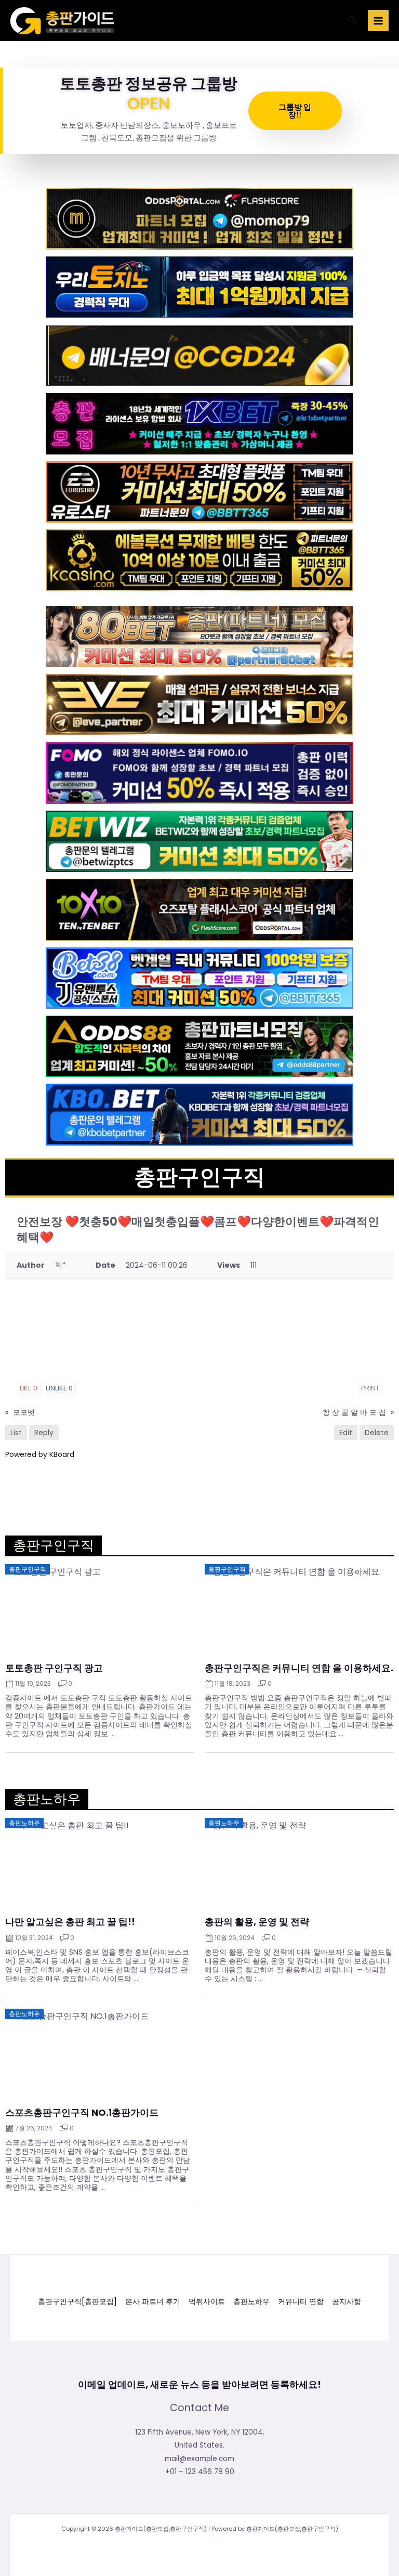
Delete (377, 1433)
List (16, 1433)
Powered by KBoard (40, 1454)
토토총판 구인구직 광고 (54, 1668)
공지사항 (347, 2302)
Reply (44, 1433)
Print (370, 1388)
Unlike (59, 1388)
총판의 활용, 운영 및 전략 (257, 1922)
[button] (352, 21)
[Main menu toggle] (378, 21)
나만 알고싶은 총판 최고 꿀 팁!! (70, 1922)
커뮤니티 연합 (301, 2302)
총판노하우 (251, 2302)
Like (29, 1388)
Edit (346, 1433)
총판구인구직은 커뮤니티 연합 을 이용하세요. (299, 1668)
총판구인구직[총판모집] (77, 2302)
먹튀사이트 (207, 2302)
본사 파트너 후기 (153, 2302)
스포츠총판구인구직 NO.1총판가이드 (82, 2113)
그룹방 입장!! (295, 110)
